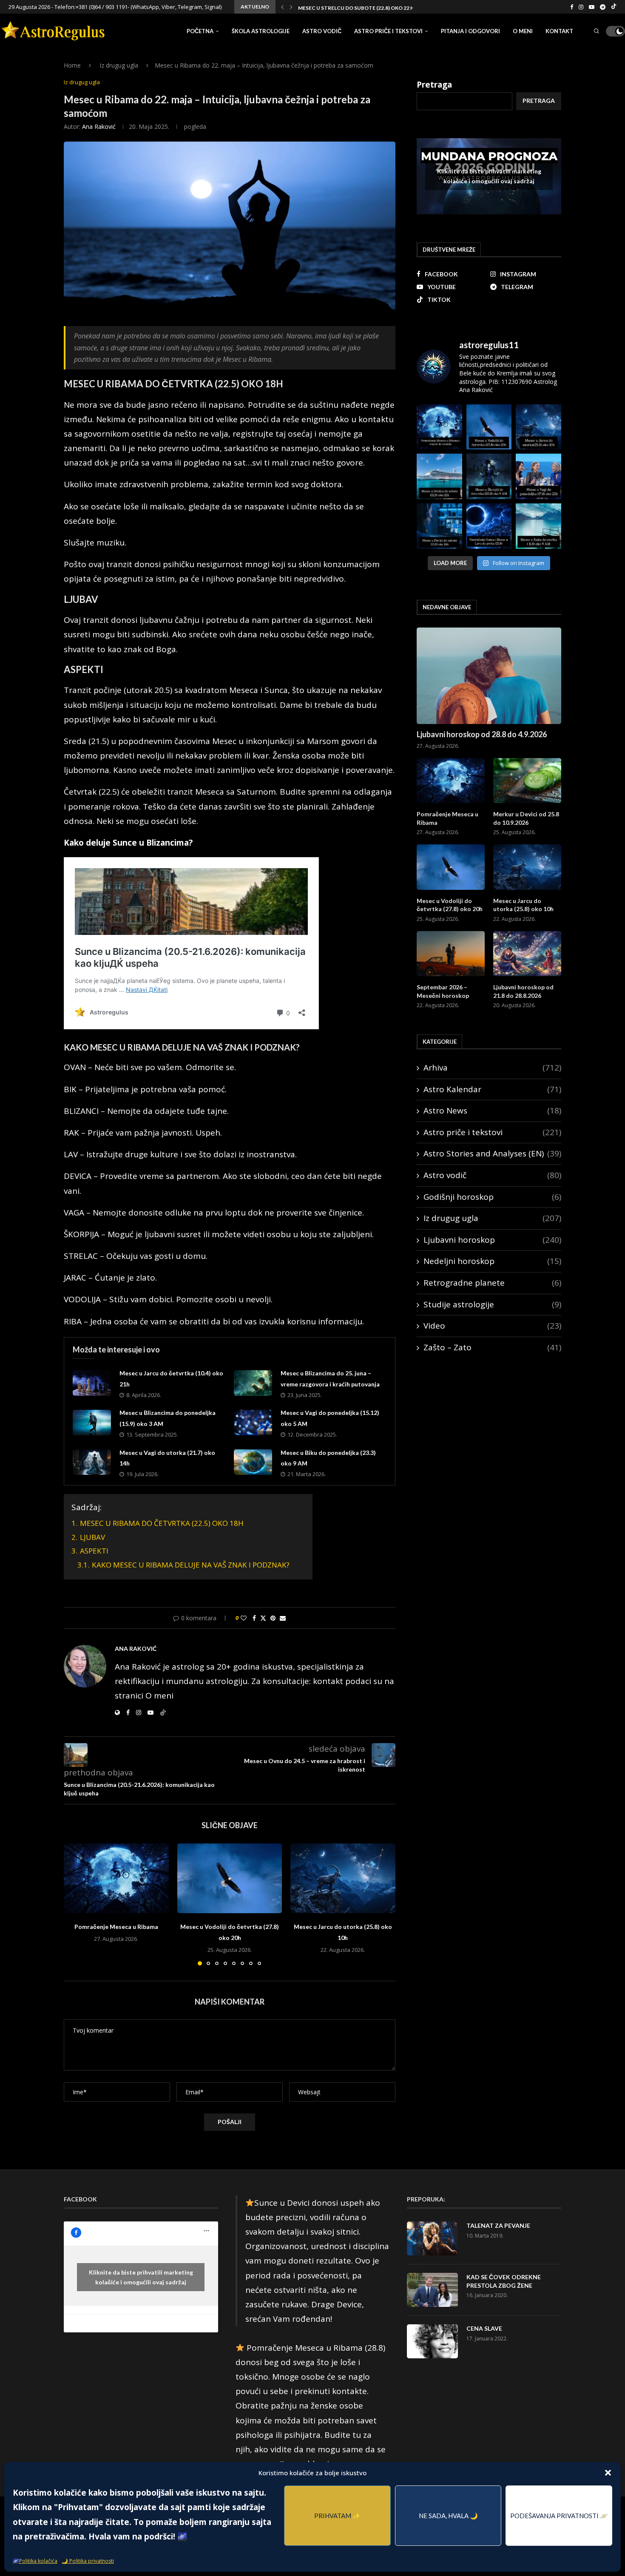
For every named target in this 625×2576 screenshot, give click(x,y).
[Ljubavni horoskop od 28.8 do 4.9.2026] (489, 676)
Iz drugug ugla (119, 65)
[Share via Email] (283, 1618)
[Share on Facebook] (254, 1618)
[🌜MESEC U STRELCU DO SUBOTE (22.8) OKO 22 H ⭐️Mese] (439, 476)
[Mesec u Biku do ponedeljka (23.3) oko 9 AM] (253, 1462)
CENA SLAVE (484, 2328)
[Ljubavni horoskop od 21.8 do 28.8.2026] (527, 954)
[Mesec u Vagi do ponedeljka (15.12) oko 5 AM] (253, 1423)
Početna (200, 31)
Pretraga (434, 85)
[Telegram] (603, 7)
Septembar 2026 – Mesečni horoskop (443, 991)
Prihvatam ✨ (337, 2516)
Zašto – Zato (492, 1347)
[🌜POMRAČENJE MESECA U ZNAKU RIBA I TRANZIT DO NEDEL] (439, 427)
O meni (523, 31)
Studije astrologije (492, 1304)
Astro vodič (322, 31)
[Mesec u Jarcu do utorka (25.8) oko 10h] (343, 1878)
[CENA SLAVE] (432, 2341)
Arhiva (492, 1068)
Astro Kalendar (492, 1089)
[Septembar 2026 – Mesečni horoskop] (451, 954)
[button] (608, 2473)
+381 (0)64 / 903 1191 (102, 7)
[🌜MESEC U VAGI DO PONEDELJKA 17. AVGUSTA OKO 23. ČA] (538, 476)
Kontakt (559, 31)
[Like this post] (244, 1618)
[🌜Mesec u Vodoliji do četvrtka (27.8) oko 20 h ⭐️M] (489, 427)
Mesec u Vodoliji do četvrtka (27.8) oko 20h (450, 905)
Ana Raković (99, 126)
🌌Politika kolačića (35, 2561)
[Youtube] (592, 7)
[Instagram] (581, 7)
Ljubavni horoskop (492, 1240)
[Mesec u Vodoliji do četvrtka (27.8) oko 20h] (230, 1878)
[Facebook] (572, 7)
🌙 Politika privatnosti (88, 2561)
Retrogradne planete (492, 1283)
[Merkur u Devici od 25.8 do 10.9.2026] (527, 781)
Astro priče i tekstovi (388, 31)
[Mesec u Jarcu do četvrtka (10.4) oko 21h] (92, 1383)
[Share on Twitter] (263, 1618)
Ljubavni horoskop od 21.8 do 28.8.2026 (523, 991)
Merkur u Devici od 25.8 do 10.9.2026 (526, 818)
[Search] (597, 31)
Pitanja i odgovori (470, 31)
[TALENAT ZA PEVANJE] (432, 2238)
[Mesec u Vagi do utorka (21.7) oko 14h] (92, 1462)
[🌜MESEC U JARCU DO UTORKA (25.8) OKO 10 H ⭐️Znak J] (538, 427)
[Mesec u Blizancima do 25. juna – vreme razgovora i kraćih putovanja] (253, 1383)
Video (492, 1326)
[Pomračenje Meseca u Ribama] (116, 1878)
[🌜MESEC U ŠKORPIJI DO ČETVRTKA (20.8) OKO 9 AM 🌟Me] (489, 476)
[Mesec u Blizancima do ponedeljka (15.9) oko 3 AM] (92, 1423)
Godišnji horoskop (492, 1197)
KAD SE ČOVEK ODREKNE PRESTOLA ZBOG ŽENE (504, 2281)
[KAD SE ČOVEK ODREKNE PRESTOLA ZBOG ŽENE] (432, 2290)
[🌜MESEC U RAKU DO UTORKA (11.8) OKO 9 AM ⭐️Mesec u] (538, 526)
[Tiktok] (614, 7)
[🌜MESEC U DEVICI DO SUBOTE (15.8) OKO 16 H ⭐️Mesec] (439, 526)
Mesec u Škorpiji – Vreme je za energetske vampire (368, 8)
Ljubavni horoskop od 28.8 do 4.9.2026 (482, 734)
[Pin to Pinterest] (273, 1618)
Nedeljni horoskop (492, 1261)
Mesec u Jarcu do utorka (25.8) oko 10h (523, 905)
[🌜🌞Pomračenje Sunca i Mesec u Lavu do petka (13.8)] (489, 526)
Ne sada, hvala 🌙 (448, 2516)
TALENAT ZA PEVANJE (498, 2225)
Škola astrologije (261, 31)
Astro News (492, 1110)
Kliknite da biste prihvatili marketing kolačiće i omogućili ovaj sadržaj (489, 176)
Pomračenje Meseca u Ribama (116, 1927)
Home (72, 65)
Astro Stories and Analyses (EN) (492, 1153)
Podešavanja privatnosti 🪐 (559, 2516)
